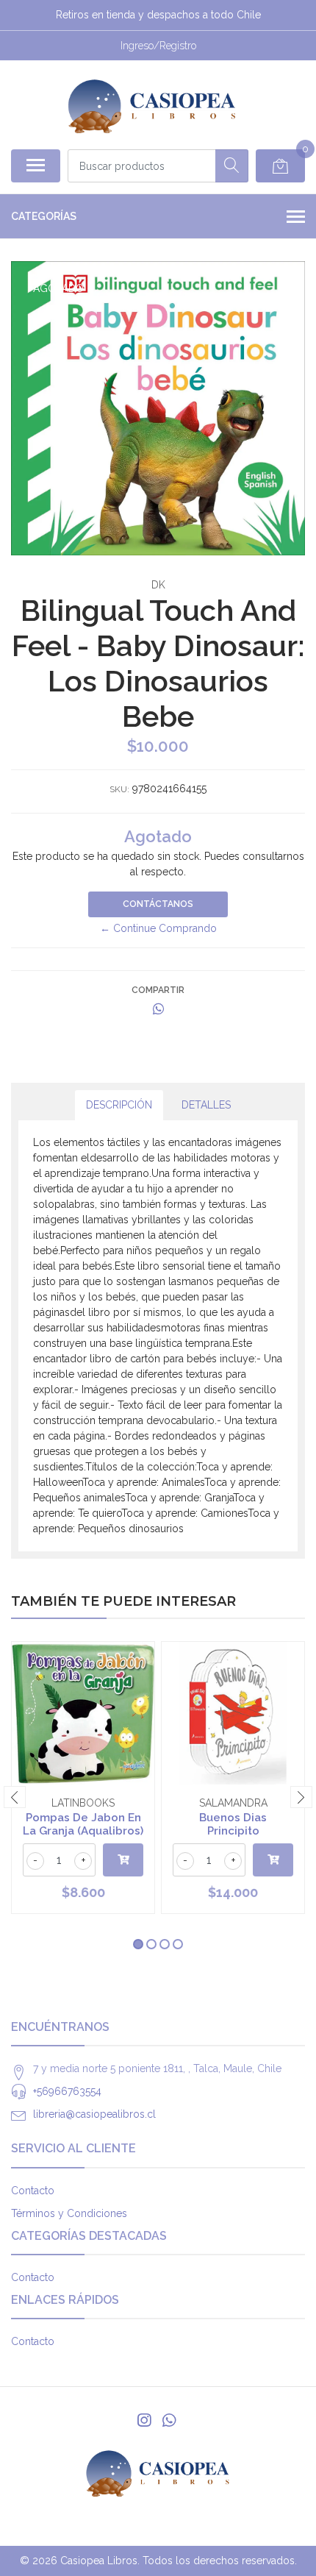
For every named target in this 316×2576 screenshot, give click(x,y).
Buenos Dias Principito (233, 1824)
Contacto (33, 2191)
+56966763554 (67, 2091)
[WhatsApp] (169, 2420)
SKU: (119, 789)
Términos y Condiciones (69, 2213)
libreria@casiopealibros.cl (94, 2114)
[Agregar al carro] (123, 1860)
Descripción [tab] (119, 1105)
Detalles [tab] (206, 1105)
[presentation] (15, 1797)
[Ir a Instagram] (144, 2420)
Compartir (158, 990)
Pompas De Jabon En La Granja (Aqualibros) (83, 1824)
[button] (138, 1944)
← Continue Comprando (158, 928)
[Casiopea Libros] (152, 104)
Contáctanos (158, 904)
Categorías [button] (44, 216)
